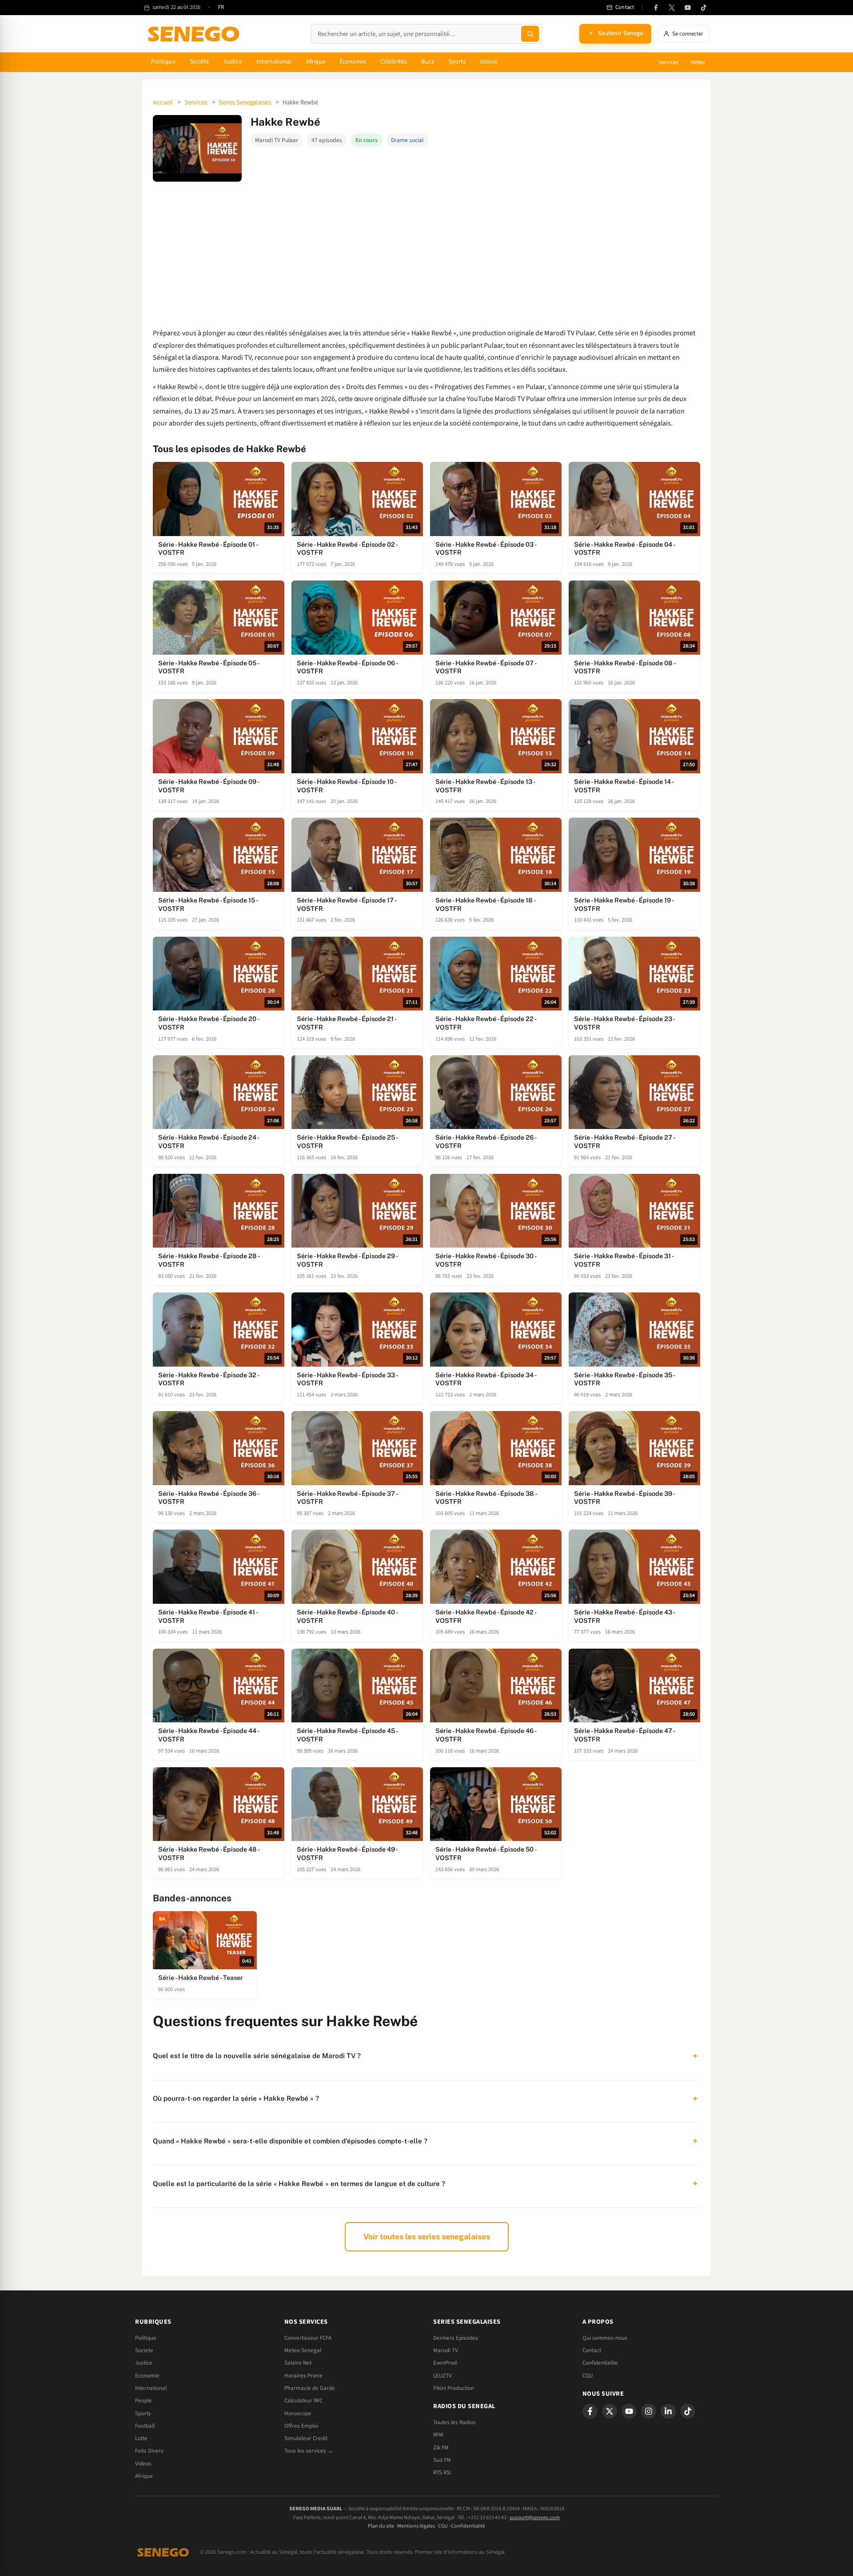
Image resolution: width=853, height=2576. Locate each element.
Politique (163, 62)
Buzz (427, 62)
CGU (588, 2376)
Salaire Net (298, 2363)
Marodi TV (446, 2350)
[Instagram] (649, 2411)
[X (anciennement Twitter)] (672, 8)
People (143, 2401)
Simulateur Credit (306, 2438)
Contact (592, 2350)
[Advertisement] (426, 254)
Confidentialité (468, 2526)
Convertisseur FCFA (308, 2338)
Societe (144, 2350)
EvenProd (445, 2363)
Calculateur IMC (303, 2401)
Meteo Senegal (303, 2350)
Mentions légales (416, 2526)
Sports (457, 62)
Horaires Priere (303, 2376)
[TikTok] (704, 8)
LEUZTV (442, 2376)
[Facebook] (656, 8)
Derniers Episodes (456, 2338)
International (274, 62)
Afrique (316, 62)
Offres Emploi (301, 2426)
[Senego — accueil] (195, 34)
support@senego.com (535, 2518)
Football (145, 2426)
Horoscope (298, 2413)
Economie (147, 2376)
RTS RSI (442, 2473)
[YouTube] (688, 8)
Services (668, 62)
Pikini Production (454, 2388)
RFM (438, 2435)
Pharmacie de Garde (310, 2388)
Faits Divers (149, 2451)
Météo (698, 62)
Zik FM (441, 2448)
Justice (233, 62)
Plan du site (381, 2526)
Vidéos (488, 62)
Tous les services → (309, 2451)
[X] (610, 2411)
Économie (353, 62)
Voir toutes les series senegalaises (427, 2236)
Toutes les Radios (454, 2422)
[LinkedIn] (668, 2411)
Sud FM (442, 2460)
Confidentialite (600, 2363)
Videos (143, 2464)
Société (199, 62)
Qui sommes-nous (605, 2338)
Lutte (141, 2438)
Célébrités (394, 62)
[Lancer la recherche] (530, 34)
